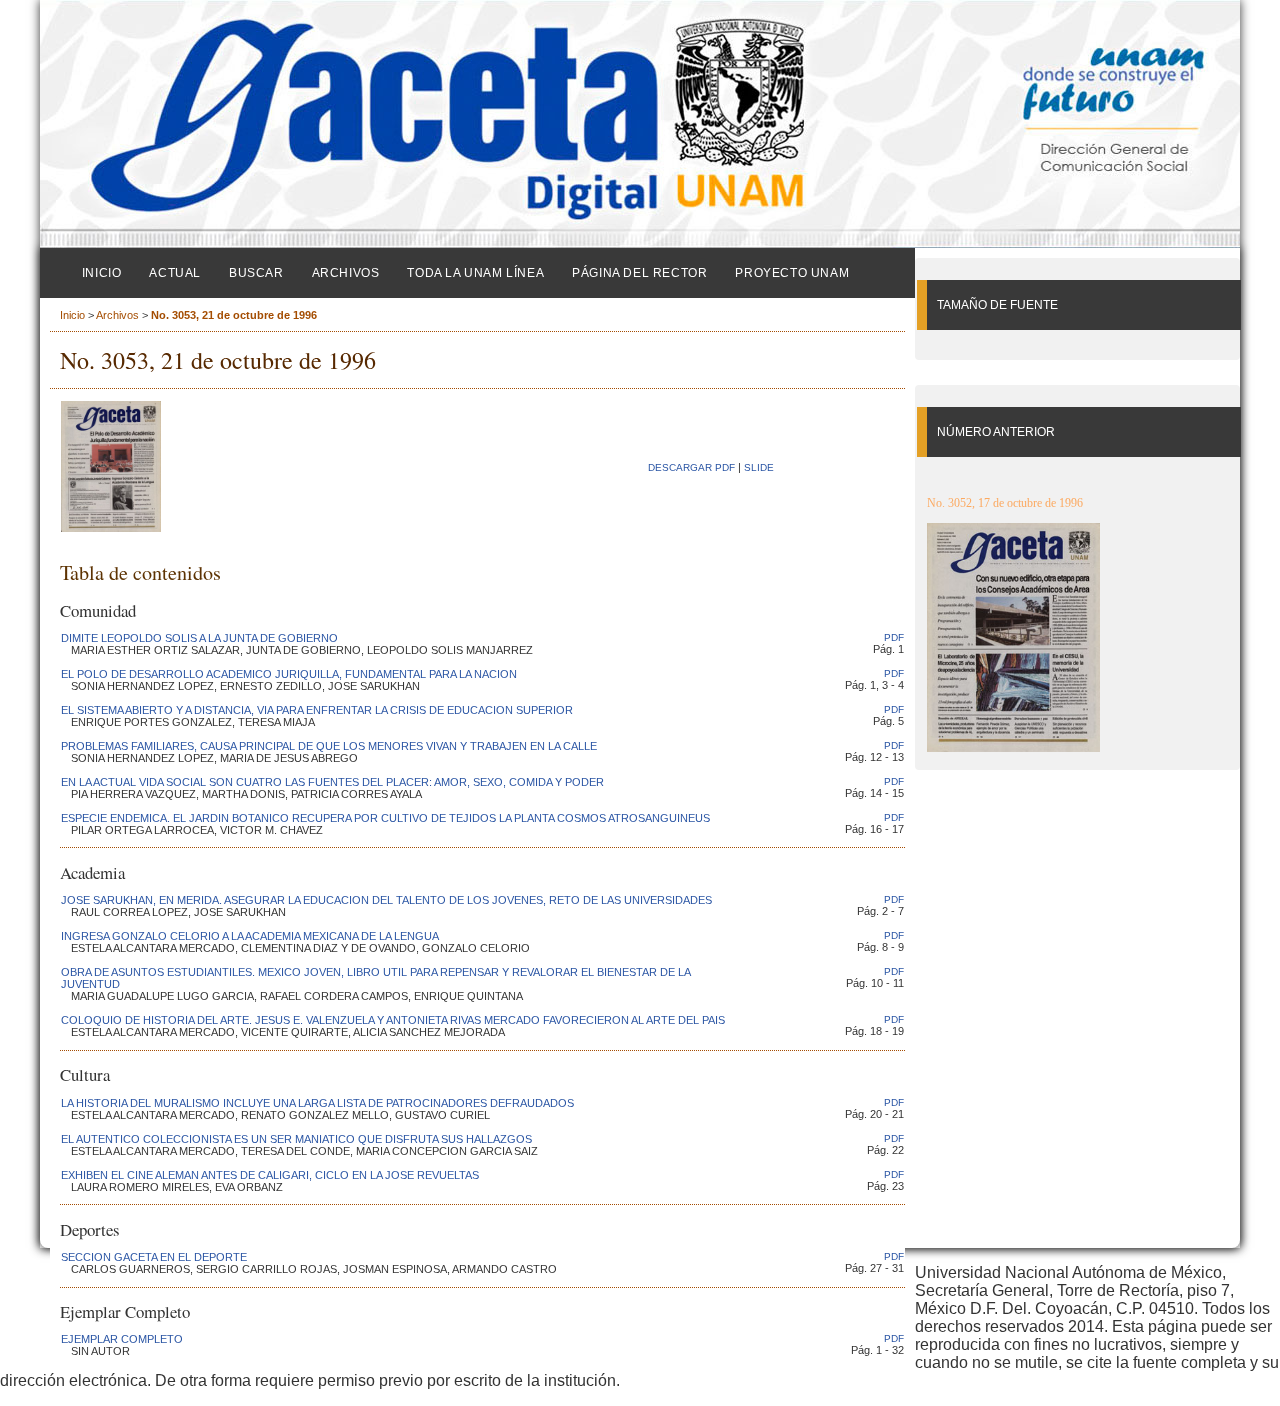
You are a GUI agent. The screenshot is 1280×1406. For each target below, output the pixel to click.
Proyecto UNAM (792, 273)
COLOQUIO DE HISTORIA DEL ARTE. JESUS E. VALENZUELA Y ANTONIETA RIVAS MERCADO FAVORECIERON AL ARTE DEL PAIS (393, 1020)
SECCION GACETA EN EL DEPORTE (154, 1257)
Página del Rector (639, 273)
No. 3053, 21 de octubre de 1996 (234, 315)
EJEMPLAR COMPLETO (122, 1339)
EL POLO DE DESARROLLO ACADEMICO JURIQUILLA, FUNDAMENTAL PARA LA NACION (289, 674)
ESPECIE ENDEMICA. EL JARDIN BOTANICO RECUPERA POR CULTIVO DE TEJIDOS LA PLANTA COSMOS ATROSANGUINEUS (385, 818)
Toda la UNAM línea (475, 273)
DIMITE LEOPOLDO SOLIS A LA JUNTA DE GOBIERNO (199, 638)
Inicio (102, 273)
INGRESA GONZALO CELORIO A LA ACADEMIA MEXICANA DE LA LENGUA (250, 936)
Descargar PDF (691, 467)
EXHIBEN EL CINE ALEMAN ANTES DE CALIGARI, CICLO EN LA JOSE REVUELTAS (270, 1175)
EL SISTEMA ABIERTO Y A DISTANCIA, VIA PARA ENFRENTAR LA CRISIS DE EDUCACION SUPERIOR (317, 710)
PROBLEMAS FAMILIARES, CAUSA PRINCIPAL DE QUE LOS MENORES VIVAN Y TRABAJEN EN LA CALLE (329, 746)
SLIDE (759, 467)
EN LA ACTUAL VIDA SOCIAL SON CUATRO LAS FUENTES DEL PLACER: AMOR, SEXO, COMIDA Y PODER (332, 782)
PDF (894, 637)
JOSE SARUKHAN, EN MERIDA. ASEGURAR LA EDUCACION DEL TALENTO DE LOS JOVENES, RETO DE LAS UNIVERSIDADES (386, 900)
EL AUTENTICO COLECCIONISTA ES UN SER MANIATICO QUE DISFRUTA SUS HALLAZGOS (296, 1139)
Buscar (256, 273)
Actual (175, 273)
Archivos (346, 273)
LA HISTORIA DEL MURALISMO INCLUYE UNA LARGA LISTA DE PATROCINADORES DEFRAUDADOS (317, 1103)
